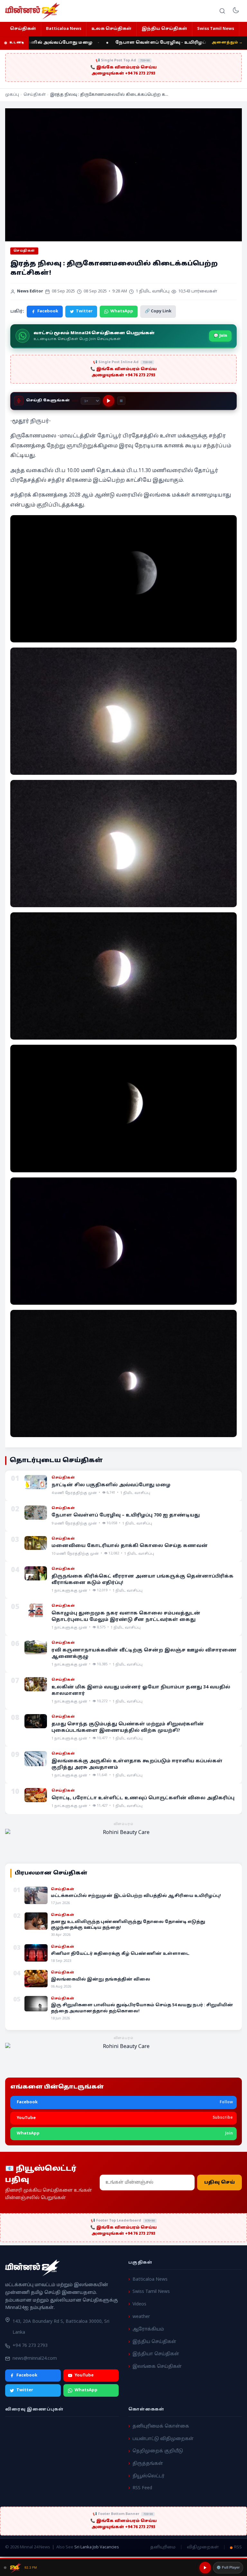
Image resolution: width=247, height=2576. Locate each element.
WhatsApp (122, 311)
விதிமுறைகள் (203, 2547)
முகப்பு (12, 95)
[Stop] (121, 401)
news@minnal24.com (35, 2359)
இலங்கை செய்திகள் (157, 2367)
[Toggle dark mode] (236, 11)
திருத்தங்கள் (148, 2464)
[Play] (109, 401)
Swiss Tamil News (216, 29)
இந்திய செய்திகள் (164, 29)
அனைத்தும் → (227, 42)
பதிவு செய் (220, 2182)
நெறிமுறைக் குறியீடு (158, 2451)
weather (141, 2317)
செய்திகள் (23, 29)
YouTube (84, 2375)
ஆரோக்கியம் (148, 2329)
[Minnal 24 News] (32, 11)
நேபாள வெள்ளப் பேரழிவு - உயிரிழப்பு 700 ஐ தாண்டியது (164, 43)
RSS (238, 2547)
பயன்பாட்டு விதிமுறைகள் (163, 2439)
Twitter (84, 311)
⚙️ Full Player (228, 2567)
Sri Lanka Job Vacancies (97, 2547)
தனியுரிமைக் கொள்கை (161, 2426)
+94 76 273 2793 (30, 2346)
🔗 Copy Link (158, 311)
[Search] (222, 11)
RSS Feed (142, 2488)
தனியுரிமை (163, 2547)
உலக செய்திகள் (111, 29)
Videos (139, 2304)
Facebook (48, 311)
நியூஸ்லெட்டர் (149, 2476)
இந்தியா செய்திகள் (156, 2354)
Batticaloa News (64, 29)
